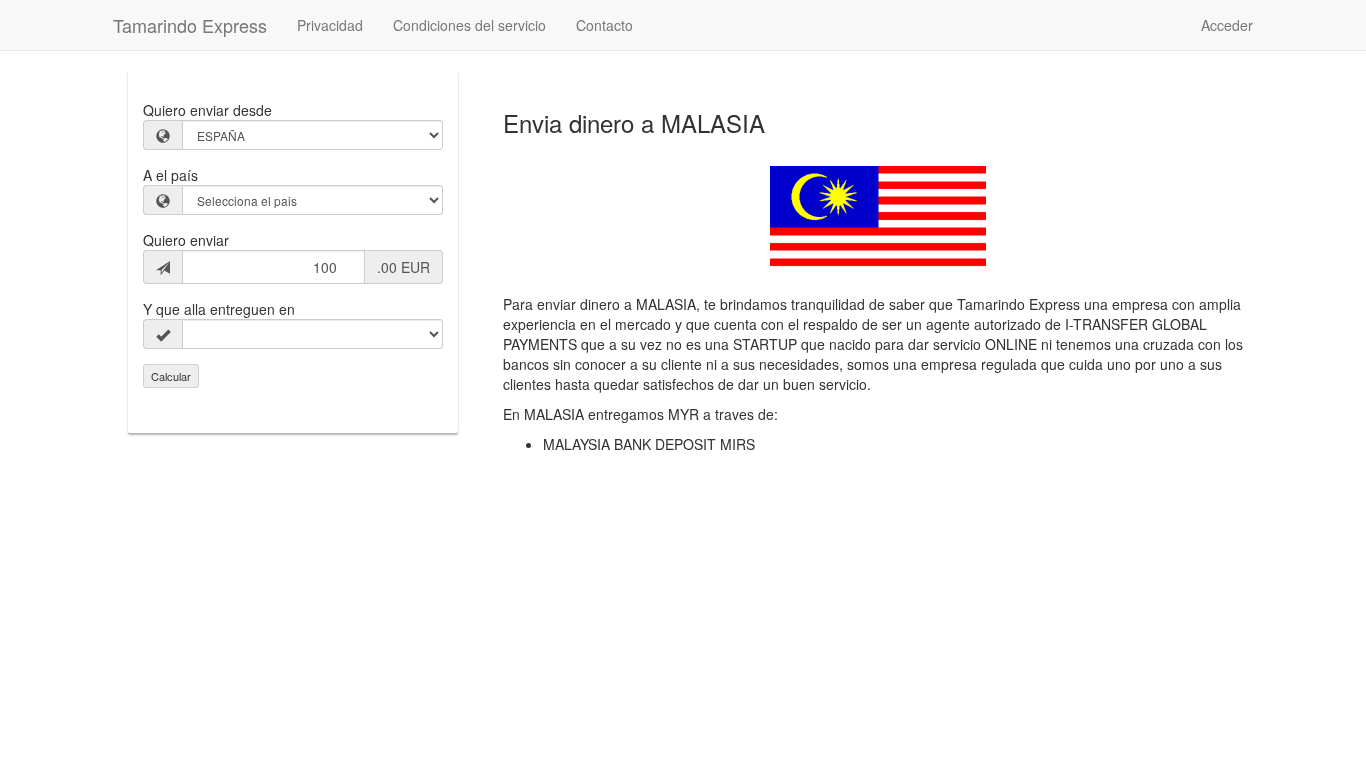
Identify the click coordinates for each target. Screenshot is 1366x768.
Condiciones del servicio (469, 25)
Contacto (604, 25)
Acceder (1227, 25)
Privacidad (330, 25)
